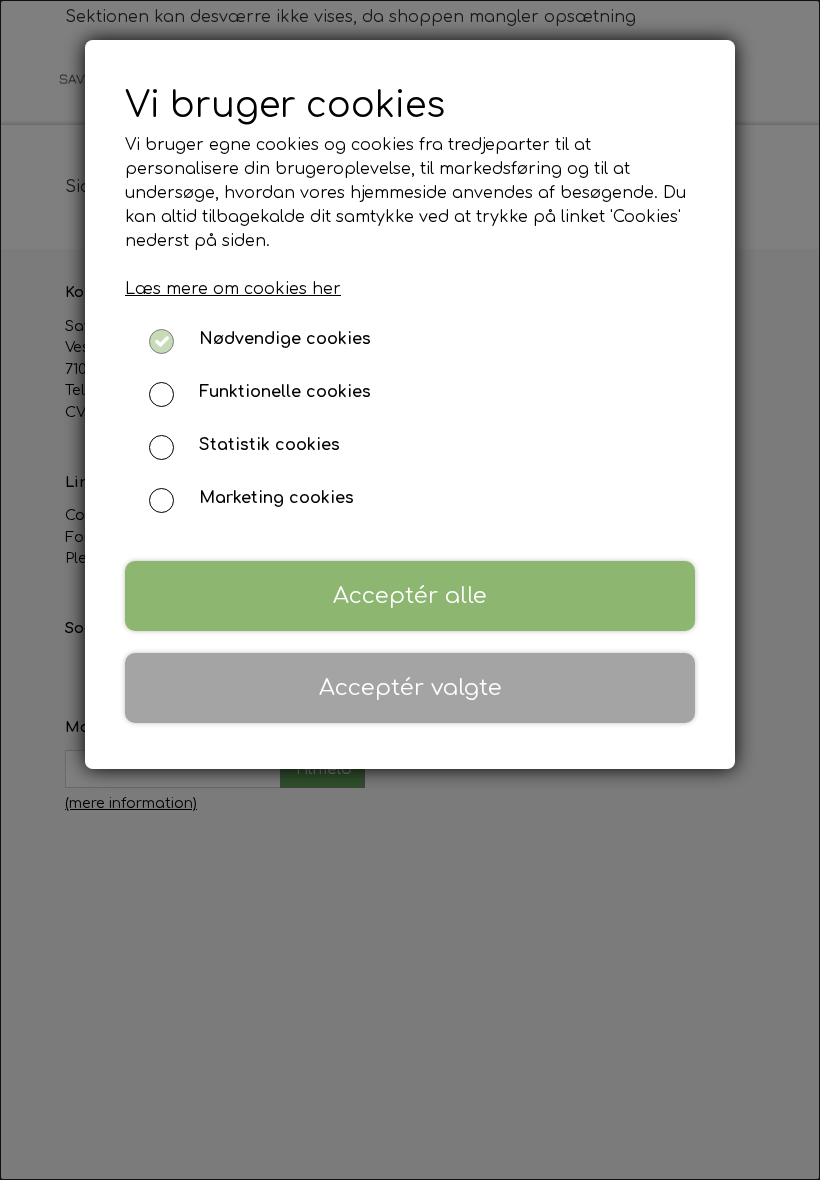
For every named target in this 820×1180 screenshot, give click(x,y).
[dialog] (410, 590)
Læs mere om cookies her (233, 289)
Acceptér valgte (410, 687)
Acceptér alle (410, 595)
